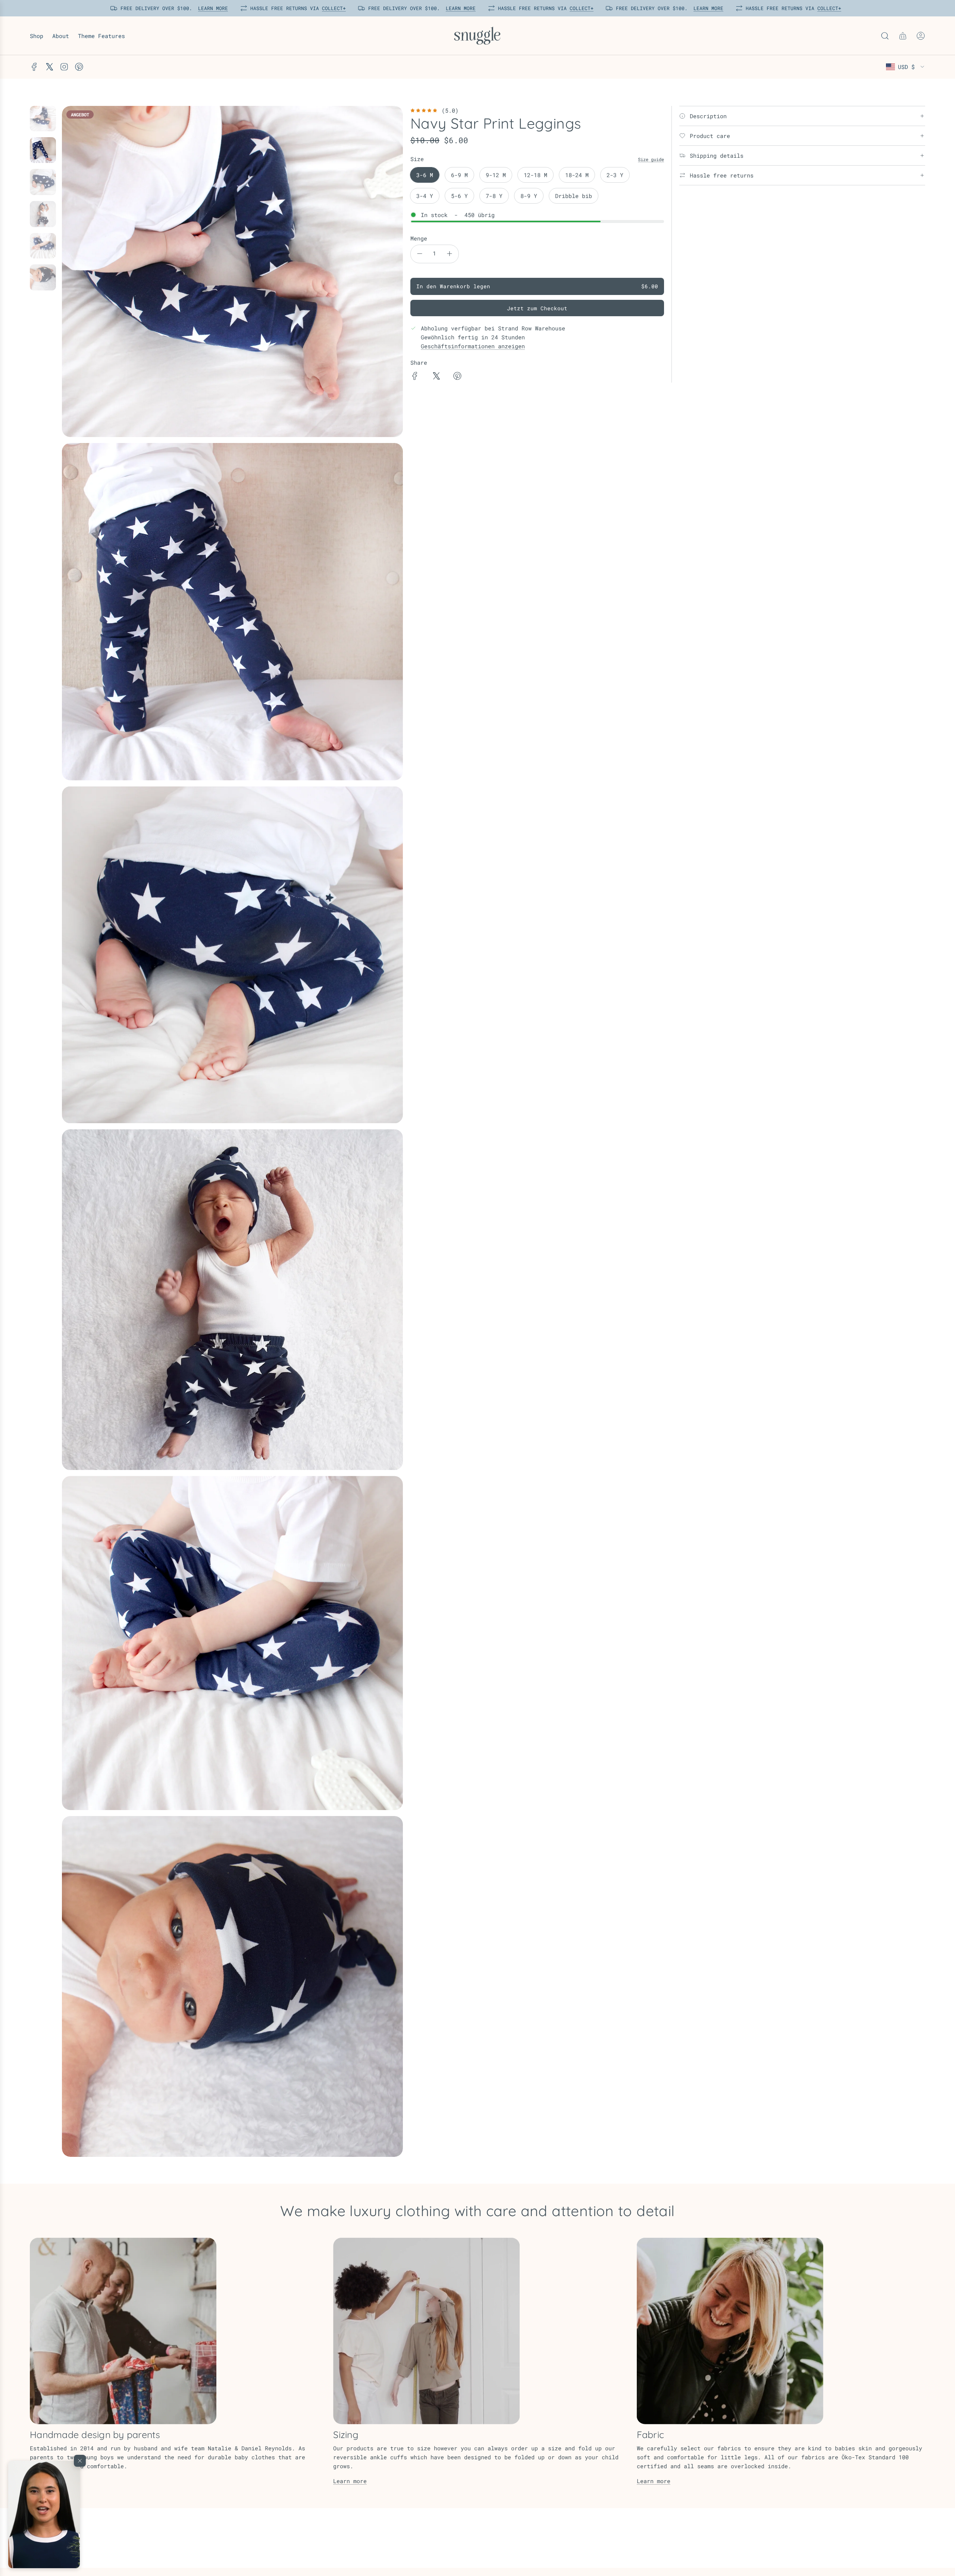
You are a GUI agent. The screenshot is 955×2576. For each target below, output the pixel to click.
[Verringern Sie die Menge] (420, 254)
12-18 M (536, 175)
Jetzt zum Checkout (537, 308)
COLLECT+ (332, 8)
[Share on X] (436, 377)
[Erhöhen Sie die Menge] (450, 254)
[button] (44, 2514)
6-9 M (459, 175)
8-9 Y (529, 196)
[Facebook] (34, 67)
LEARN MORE (211, 8)
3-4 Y (425, 196)
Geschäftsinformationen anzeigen (473, 346)
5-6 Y (459, 196)
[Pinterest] (79, 67)
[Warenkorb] (903, 36)
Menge (419, 238)
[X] (49, 67)
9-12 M (496, 175)
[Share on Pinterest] (457, 377)
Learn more (350, 2481)
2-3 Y (615, 175)
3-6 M (425, 175)
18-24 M (577, 175)
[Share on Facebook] (415, 377)
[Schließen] (80, 2461)
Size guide (651, 159)
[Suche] (885, 36)
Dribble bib (574, 196)
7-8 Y (494, 196)
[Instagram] (64, 67)
